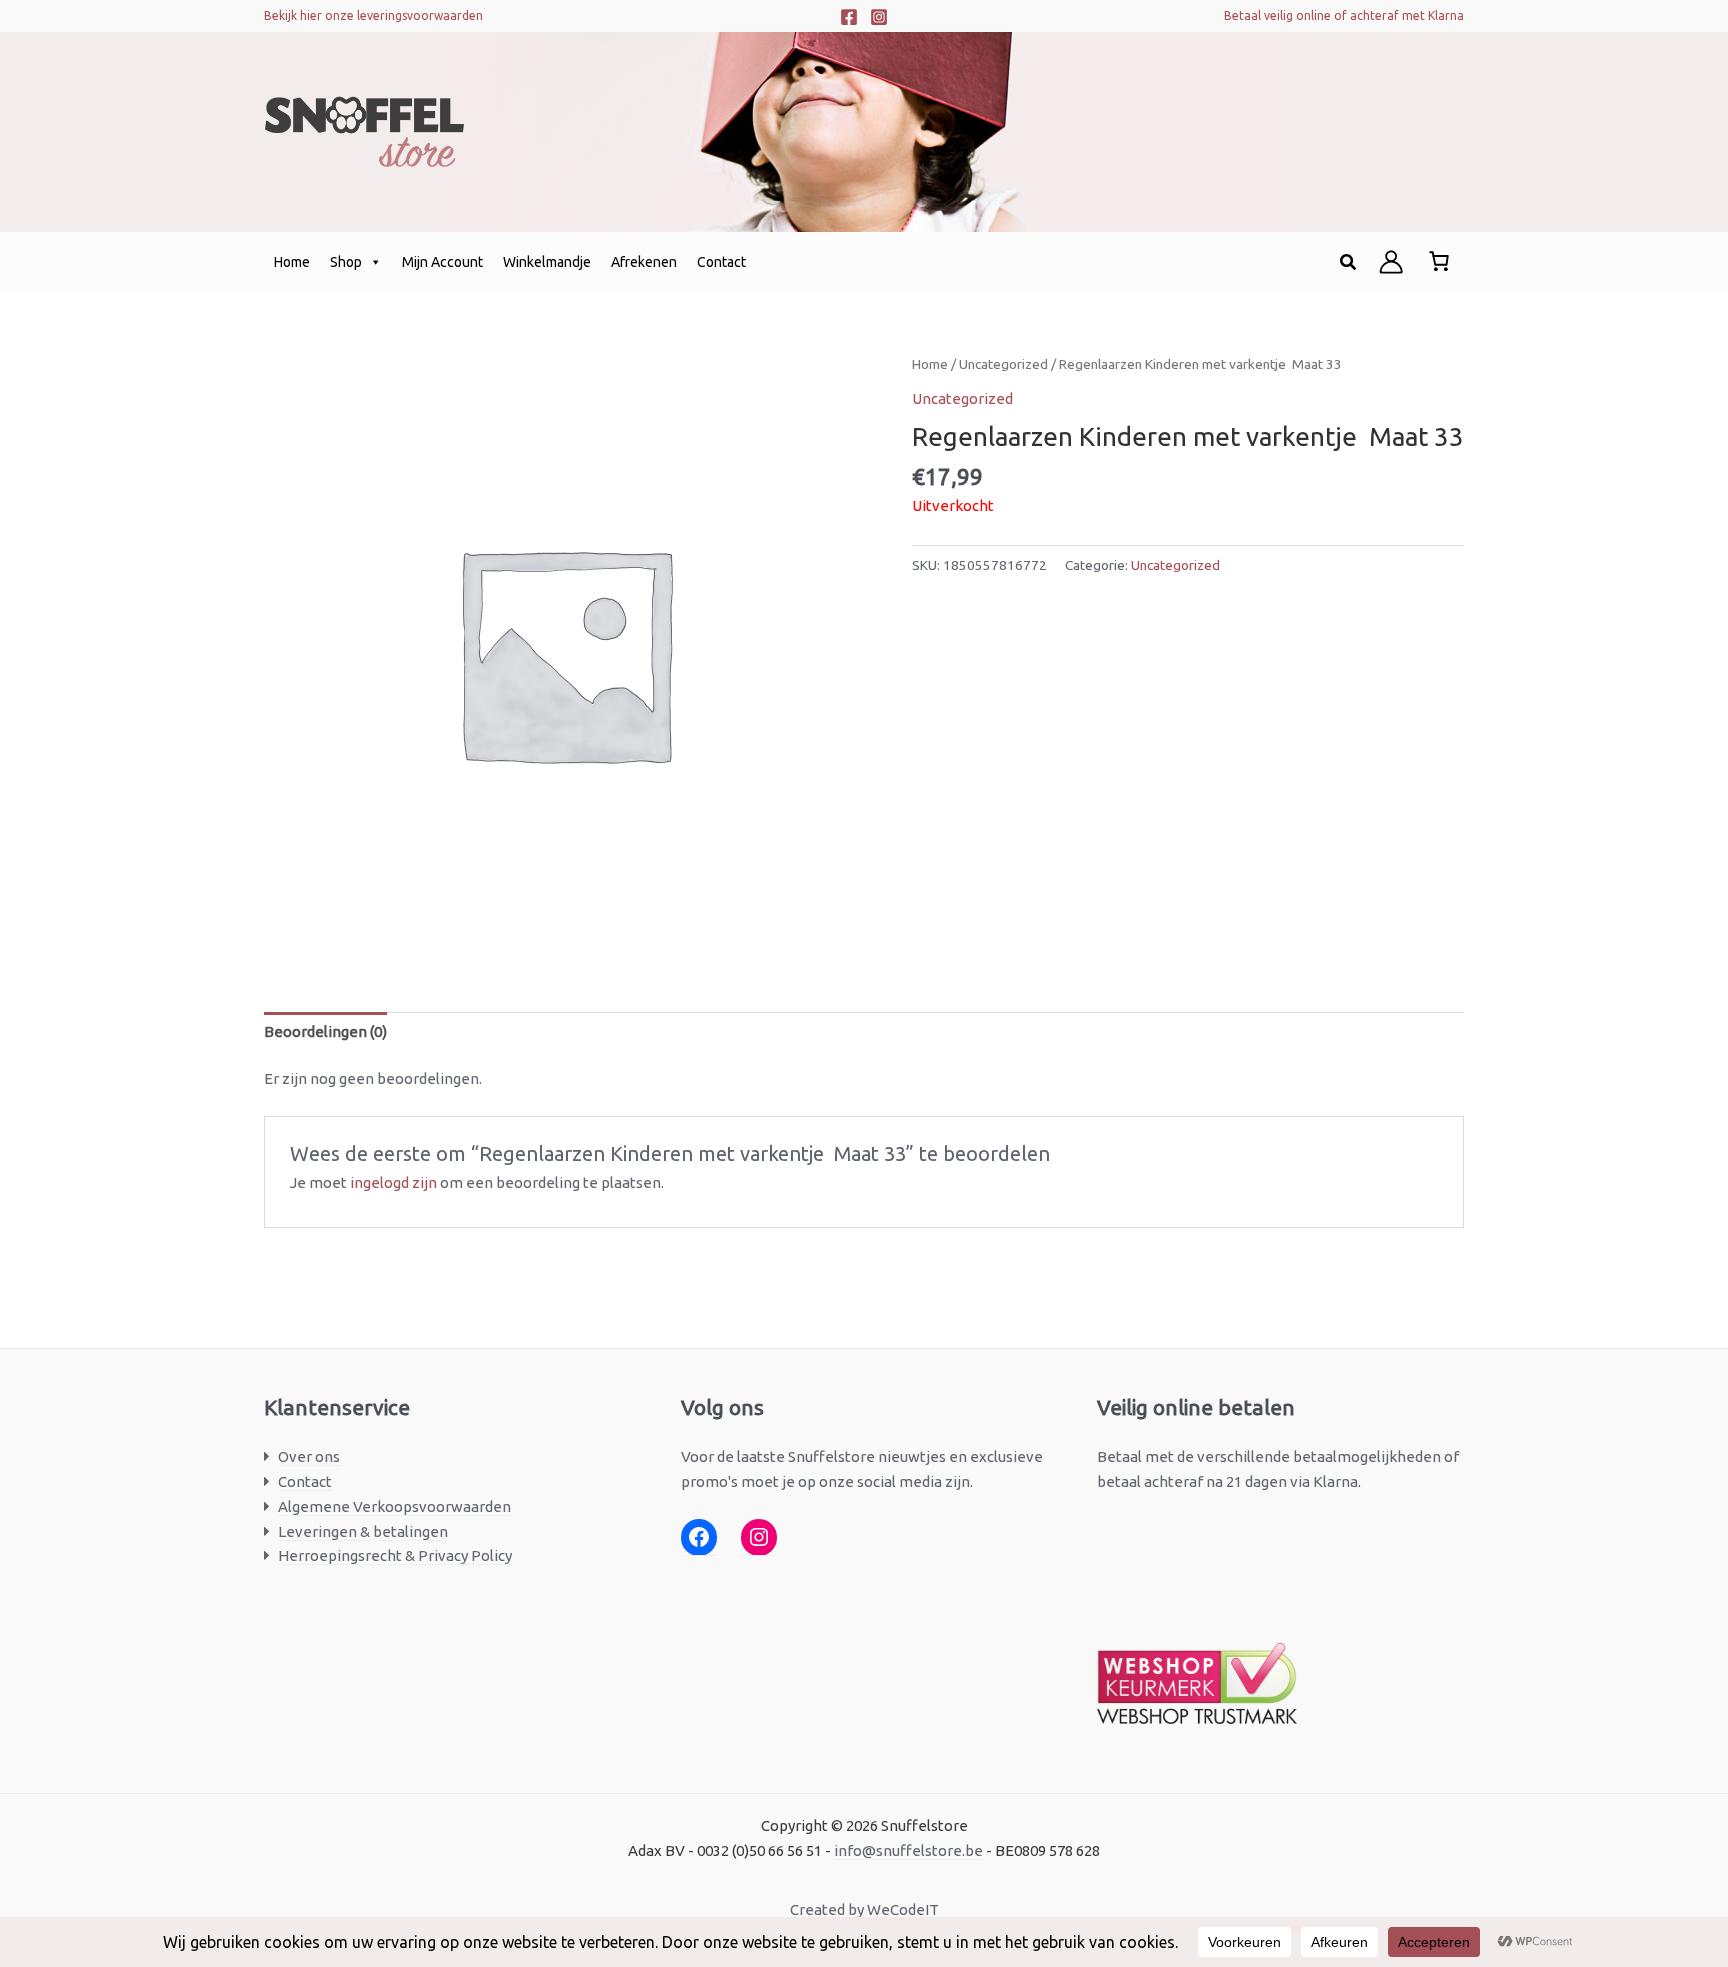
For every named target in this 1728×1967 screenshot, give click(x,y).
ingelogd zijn (393, 1182)
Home (292, 262)
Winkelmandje (547, 262)
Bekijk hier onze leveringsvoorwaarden (373, 15)
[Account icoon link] (1391, 262)
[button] (1349, 262)
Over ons (309, 1456)
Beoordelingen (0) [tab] (325, 1031)
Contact (721, 262)
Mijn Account (442, 262)
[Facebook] (849, 17)
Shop (346, 262)
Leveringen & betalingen (363, 1531)
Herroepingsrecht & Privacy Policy (395, 1555)
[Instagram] (879, 17)
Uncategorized (1003, 364)
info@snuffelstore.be (908, 1850)
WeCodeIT (903, 1909)
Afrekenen (644, 262)
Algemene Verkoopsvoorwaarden (394, 1506)
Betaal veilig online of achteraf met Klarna (1344, 15)
